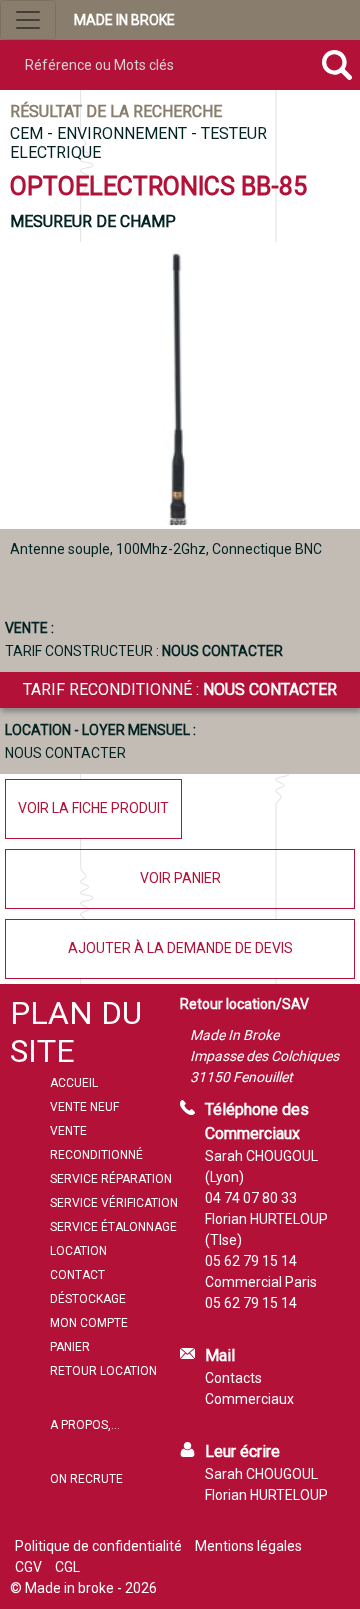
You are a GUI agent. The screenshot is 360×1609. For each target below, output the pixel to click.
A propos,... (85, 1425)
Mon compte (89, 1323)
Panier (70, 1347)
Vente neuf (84, 1107)
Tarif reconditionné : (180, 689)
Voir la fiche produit (93, 808)
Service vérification (114, 1203)
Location (78, 1251)
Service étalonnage (113, 1227)
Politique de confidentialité (98, 1546)
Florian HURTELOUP (266, 1495)
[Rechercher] (336, 65)
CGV (28, 1567)
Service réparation (111, 1179)
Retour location (103, 1371)
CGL (67, 1567)
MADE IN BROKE (124, 20)
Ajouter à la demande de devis (180, 948)
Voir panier (180, 878)
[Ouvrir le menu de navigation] (28, 20)
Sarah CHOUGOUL (261, 1474)
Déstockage (88, 1299)
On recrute (86, 1479)
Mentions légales (248, 1546)
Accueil (74, 1083)
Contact (77, 1275)
